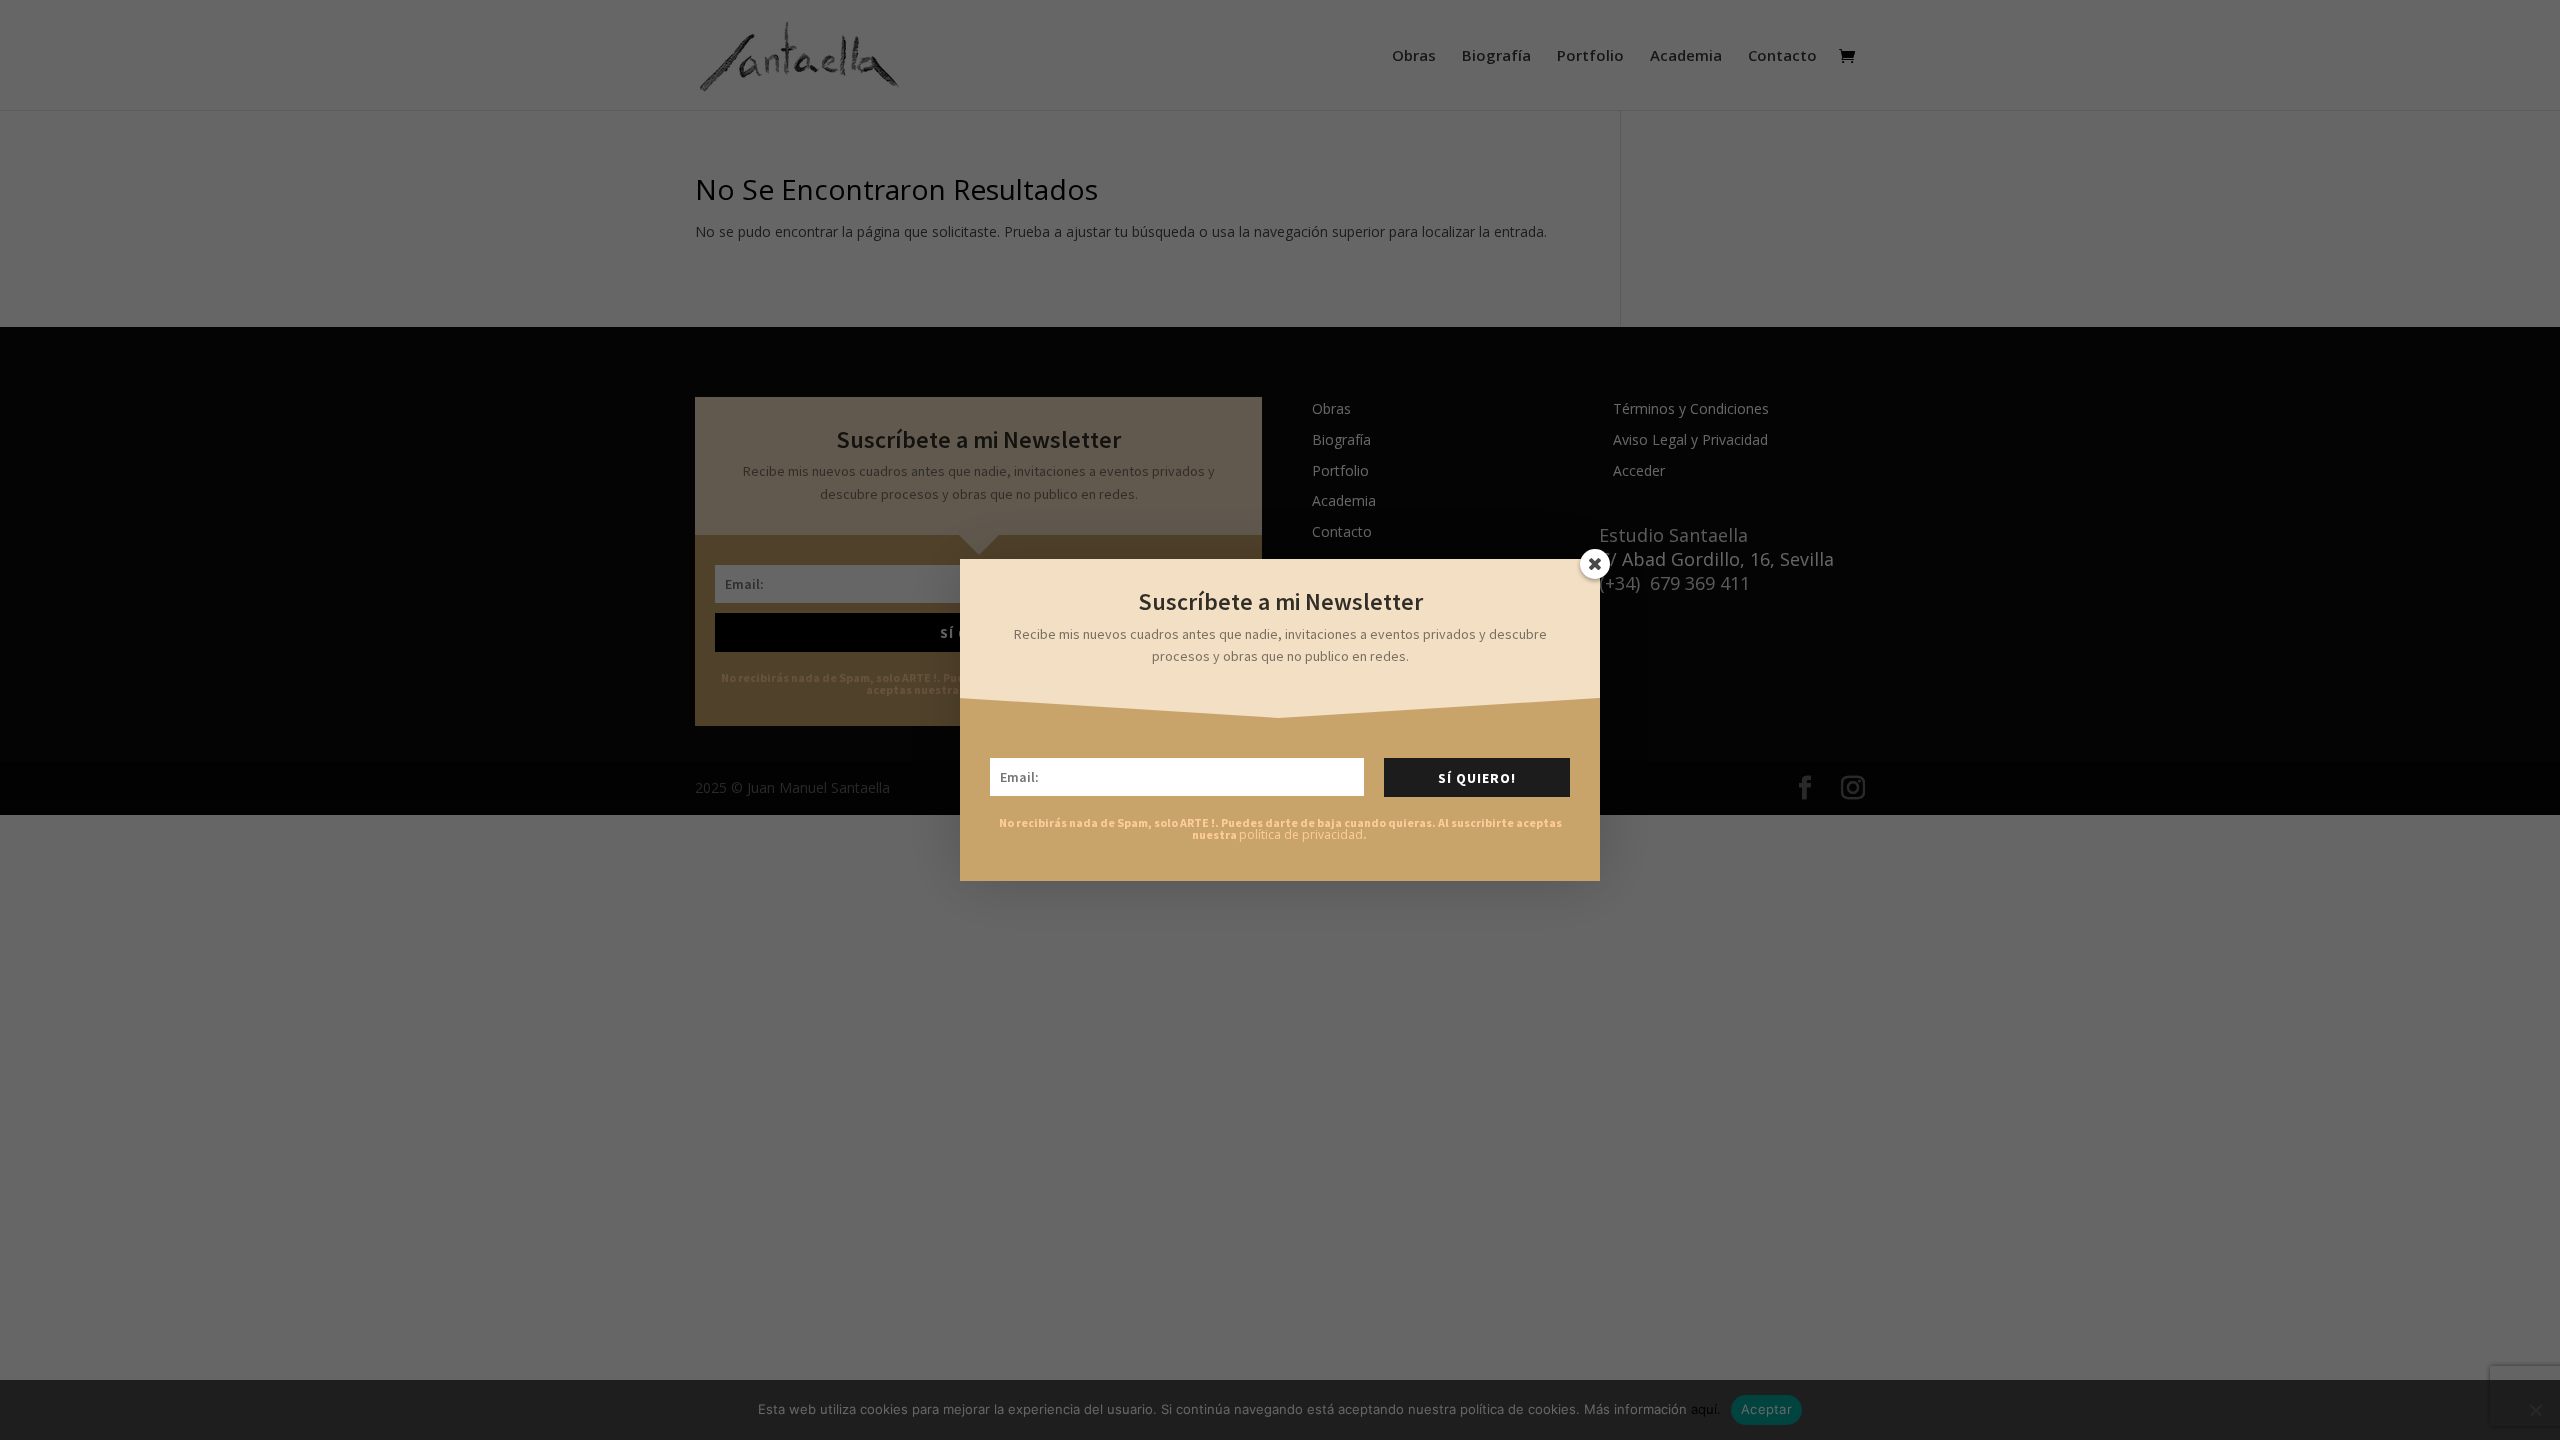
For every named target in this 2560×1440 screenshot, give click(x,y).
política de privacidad (1301, 834)
